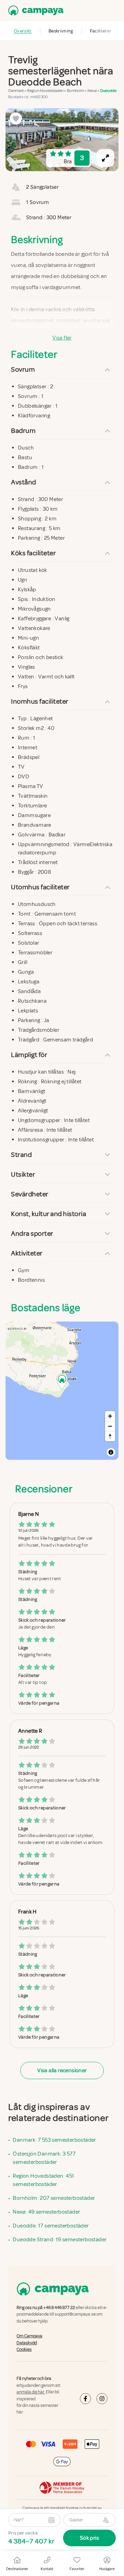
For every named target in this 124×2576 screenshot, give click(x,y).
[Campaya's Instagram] (102, 2398)
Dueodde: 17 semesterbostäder (51, 2226)
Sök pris (89, 2538)
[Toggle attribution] (111, 1452)
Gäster (76, 2520)
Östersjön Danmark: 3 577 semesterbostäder (44, 2158)
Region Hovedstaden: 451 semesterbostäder (43, 2180)
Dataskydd (27, 2343)
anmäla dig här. (31, 2392)
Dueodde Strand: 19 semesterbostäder (60, 2240)
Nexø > (94, 91)
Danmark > (18, 91)
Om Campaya (29, 2336)
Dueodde (108, 91)
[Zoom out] (110, 1426)
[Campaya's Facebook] (85, 2398)
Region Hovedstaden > (47, 91)
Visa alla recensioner (62, 2070)
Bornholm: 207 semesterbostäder (54, 2198)
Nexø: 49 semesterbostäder (46, 2212)
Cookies (24, 2350)
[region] (62, 140)
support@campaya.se (75, 2314)
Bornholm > (77, 91)
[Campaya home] (34, 11)
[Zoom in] (110, 1416)
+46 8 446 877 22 (59, 2308)
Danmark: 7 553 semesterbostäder (54, 2140)
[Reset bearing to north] (110, 1436)
